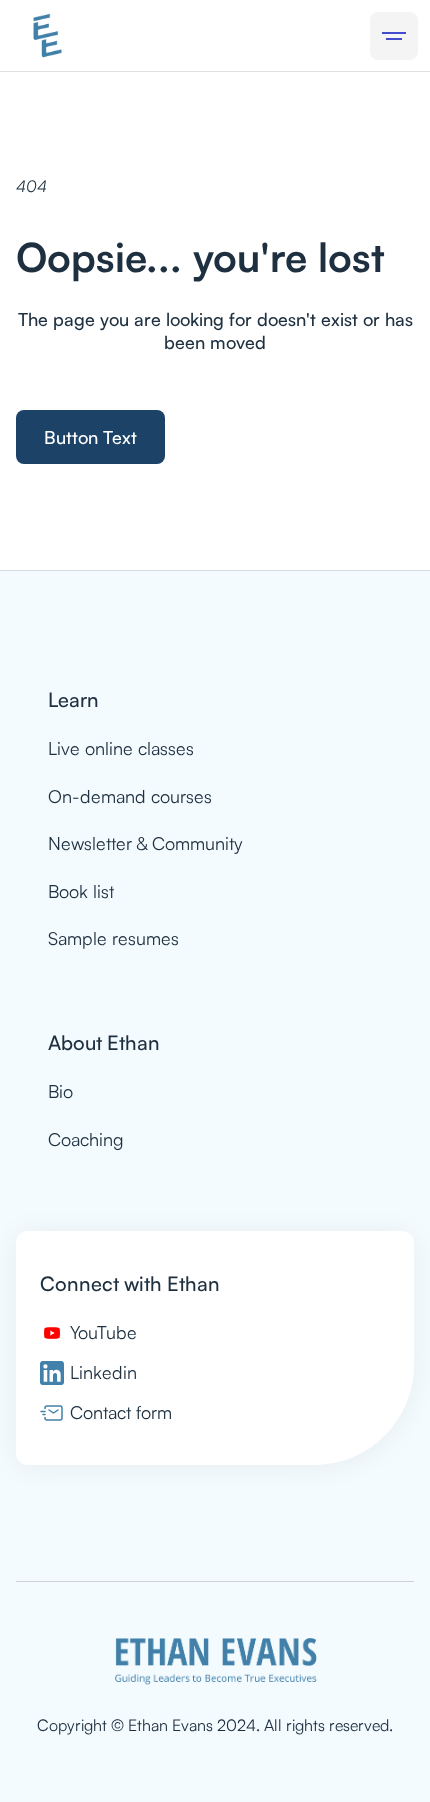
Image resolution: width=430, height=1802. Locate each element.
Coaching (86, 1139)
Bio (60, 1091)
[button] (394, 36)
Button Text (90, 437)
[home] (47, 35)
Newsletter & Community (145, 843)
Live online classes (121, 748)
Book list (81, 891)
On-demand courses (130, 796)
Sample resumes (113, 938)
